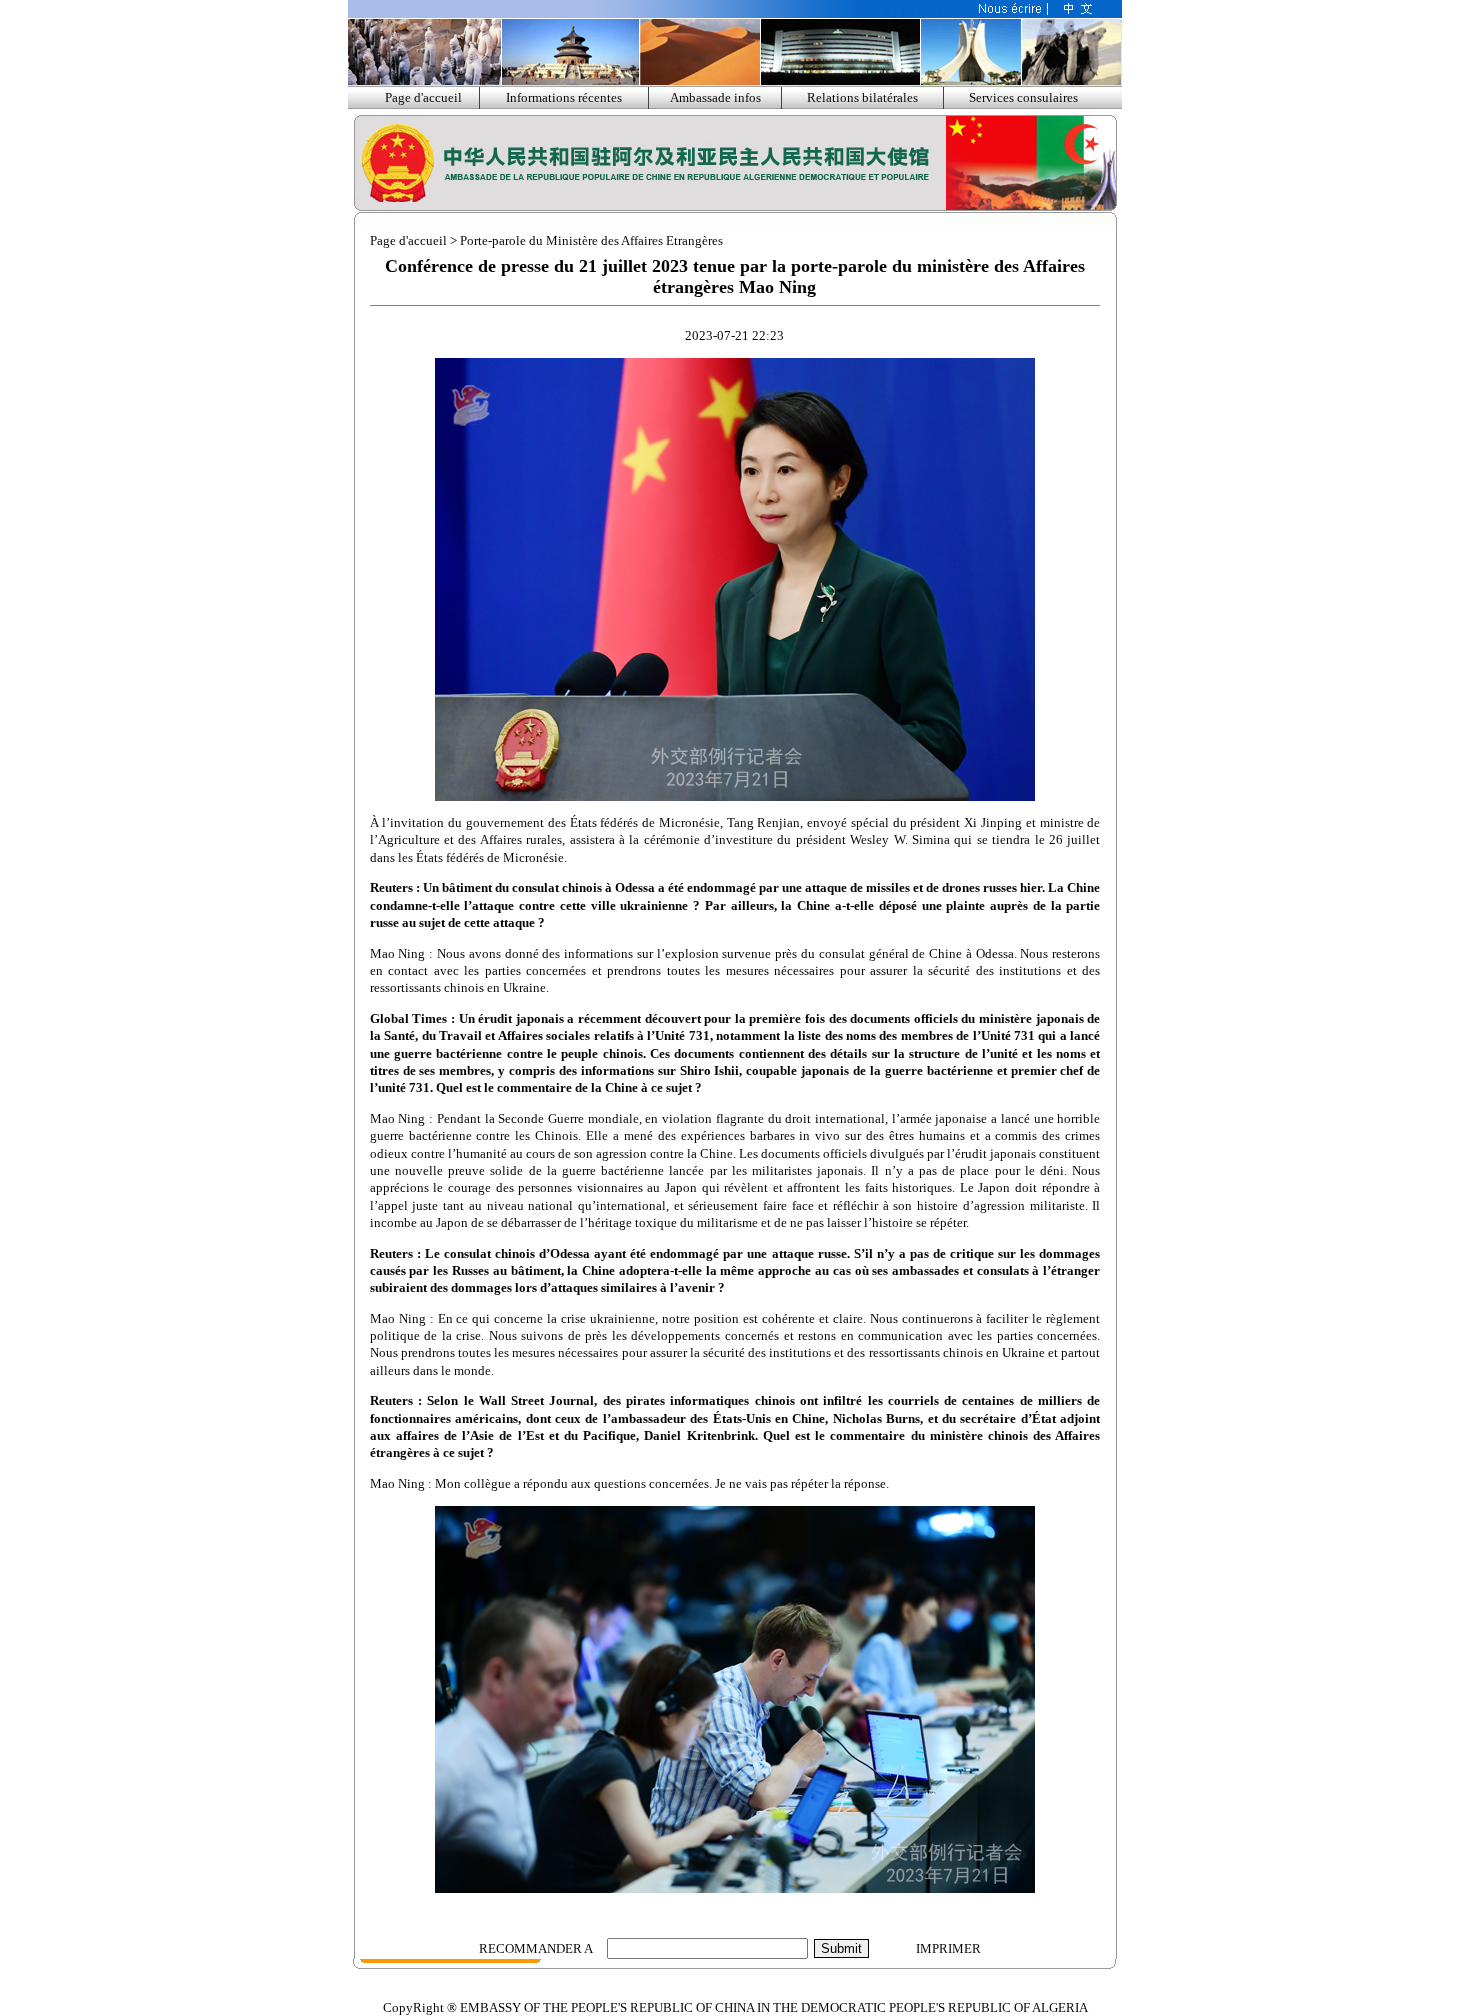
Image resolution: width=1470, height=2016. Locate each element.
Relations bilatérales (862, 97)
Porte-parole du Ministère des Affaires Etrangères (591, 240)
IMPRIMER (948, 1948)
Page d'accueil (423, 97)
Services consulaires (1023, 97)
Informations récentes (564, 97)
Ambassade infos (715, 97)
